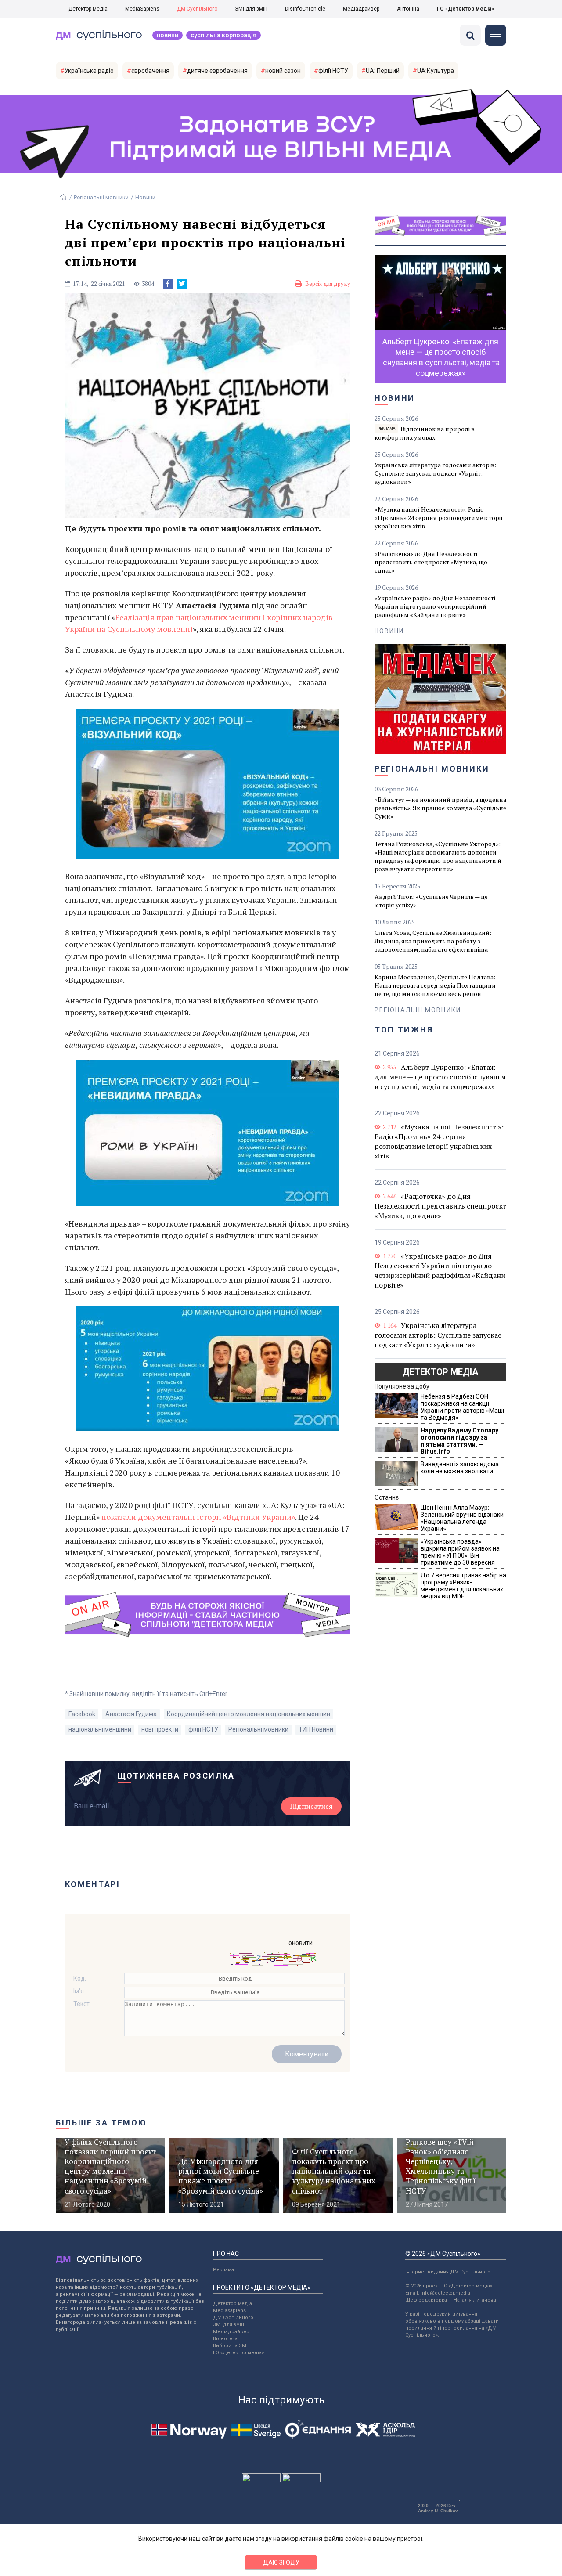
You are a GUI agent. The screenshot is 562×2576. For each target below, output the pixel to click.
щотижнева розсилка (177, 1776)
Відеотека (225, 2339)
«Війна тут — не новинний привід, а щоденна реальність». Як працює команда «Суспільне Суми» (440, 808)
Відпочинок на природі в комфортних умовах (425, 433)
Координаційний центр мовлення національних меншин (249, 1714)
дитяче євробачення (217, 71)
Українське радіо (89, 71)
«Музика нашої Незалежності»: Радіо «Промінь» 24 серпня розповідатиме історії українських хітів (439, 518)
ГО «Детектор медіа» (465, 9)
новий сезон (283, 71)
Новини (168, 35)
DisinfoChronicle (305, 9)
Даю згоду (281, 2562)
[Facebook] (168, 284)
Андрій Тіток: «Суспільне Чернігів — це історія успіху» (431, 901)
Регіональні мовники (101, 197)
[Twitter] (182, 284)
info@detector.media (445, 2293)
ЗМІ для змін (251, 9)
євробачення (150, 71)
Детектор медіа (88, 9)
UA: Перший (383, 71)
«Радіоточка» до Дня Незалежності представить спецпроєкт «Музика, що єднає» (431, 562)
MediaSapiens (142, 9)
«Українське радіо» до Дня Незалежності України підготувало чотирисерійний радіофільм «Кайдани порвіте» (435, 606)
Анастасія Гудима (131, 1714)
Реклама (223, 2270)
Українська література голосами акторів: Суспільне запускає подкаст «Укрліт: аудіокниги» (435, 473)
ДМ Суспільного (197, 9)
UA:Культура (436, 71)
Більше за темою (101, 2123)
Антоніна (408, 9)
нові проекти (160, 1729)
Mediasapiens (229, 2311)
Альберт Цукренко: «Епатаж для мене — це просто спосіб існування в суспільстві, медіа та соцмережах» (440, 1077)
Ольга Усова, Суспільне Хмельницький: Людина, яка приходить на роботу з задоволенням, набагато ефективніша (433, 941)
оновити (301, 1943)
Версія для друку (328, 284)
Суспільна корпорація (223, 35)
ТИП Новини (316, 1729)
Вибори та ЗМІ (230, 2346)
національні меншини (100, 1729)
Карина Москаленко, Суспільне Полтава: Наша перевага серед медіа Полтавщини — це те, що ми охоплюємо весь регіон (438, 985)
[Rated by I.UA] (261, 2480)
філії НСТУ (333, 71)
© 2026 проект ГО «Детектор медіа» (449, 2286)
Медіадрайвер (361, 9)
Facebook (82, 1714)
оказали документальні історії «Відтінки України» (201, 1517)
